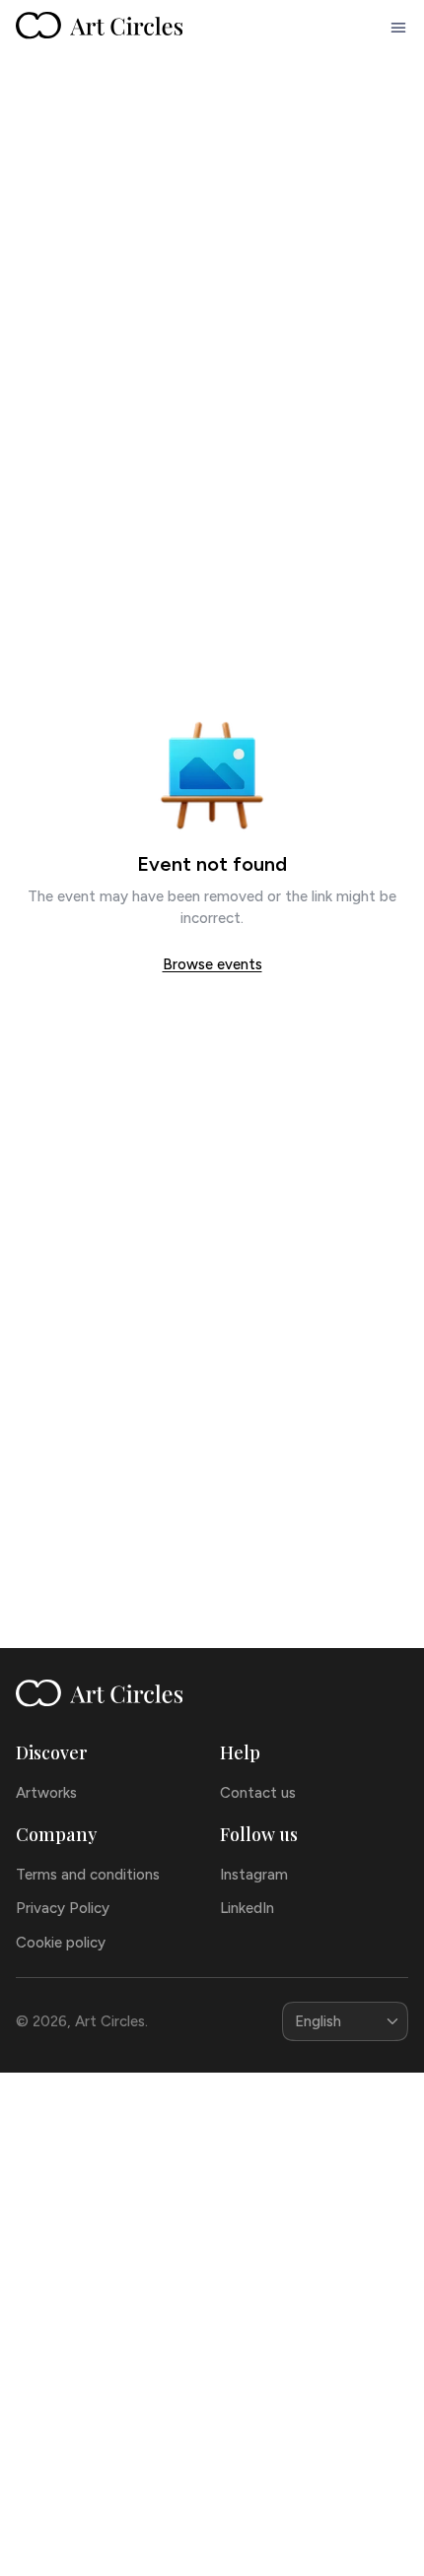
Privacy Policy (63, 1908)
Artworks (46, 1793)
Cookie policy (61, 1943)
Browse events (212, 964)
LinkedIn (247, 1908)
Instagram (254, 1875)
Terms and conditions (88, 1875)
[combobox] (345, 2021)
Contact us (258, 1793)
